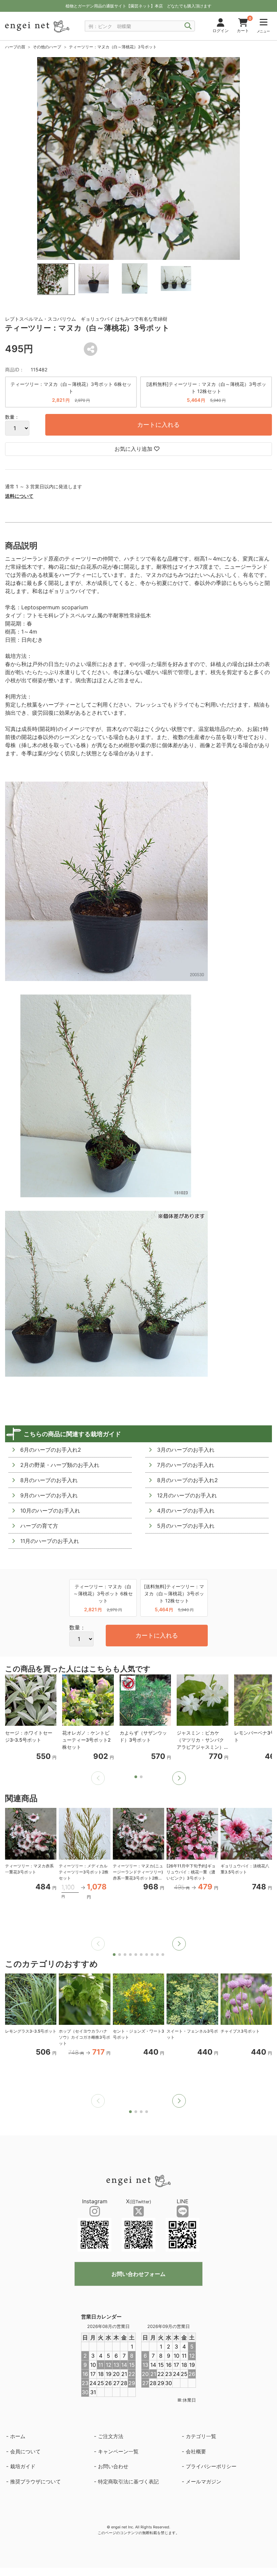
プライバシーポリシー (211, 2466)
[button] (179, 1778)
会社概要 (196, 2451)
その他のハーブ (47, 47)
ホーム (18, 2436)
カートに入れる (158, 425)
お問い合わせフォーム (138, 2274)
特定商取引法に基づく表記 (128, 2482)
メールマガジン (204, 2482)
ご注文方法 (111, 2436)
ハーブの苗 (15, 47)
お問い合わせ (113, 2466)
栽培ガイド (23, 2466)
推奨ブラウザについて (35, 2482)
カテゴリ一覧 (201, 2436)
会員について (25, 2451)
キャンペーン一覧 (118, 2451)
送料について (19, 496)
